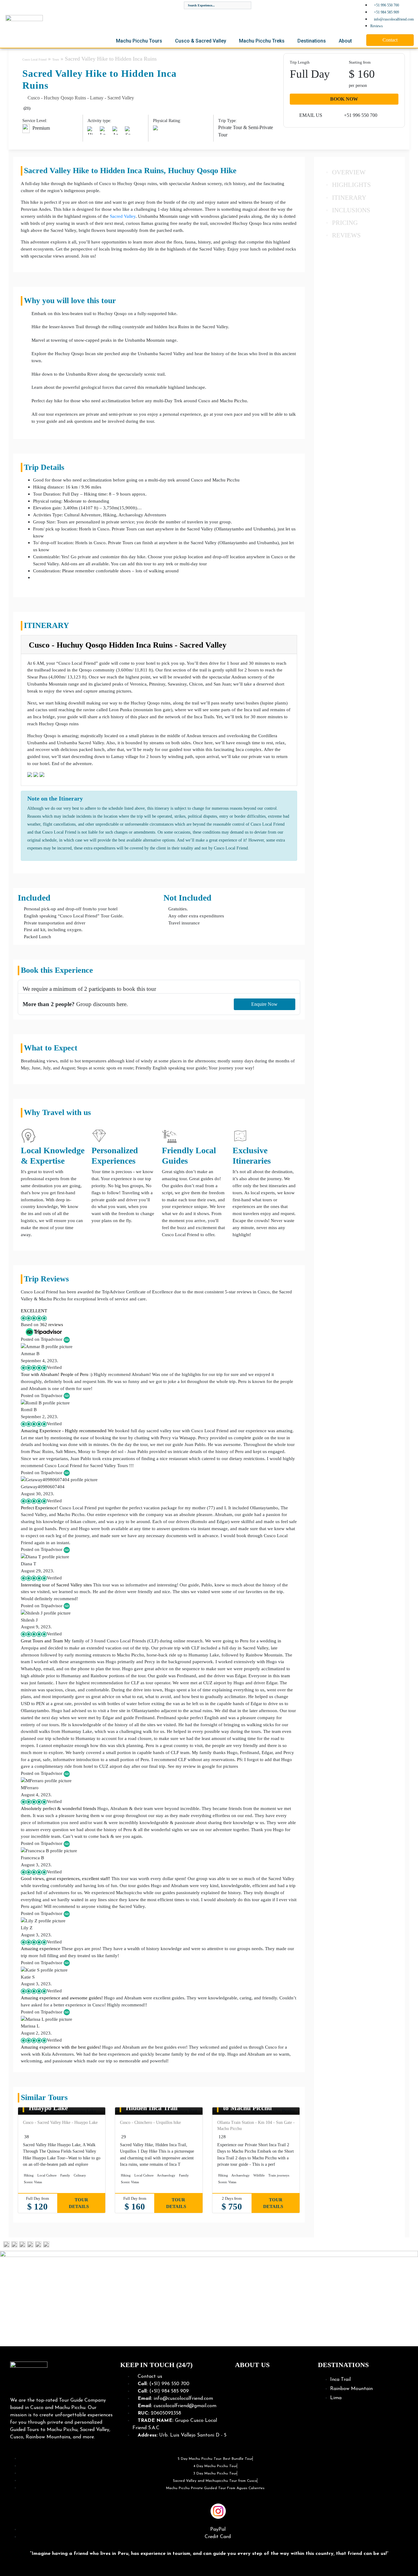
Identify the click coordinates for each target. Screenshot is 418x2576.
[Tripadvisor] (237, 2511)
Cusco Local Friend (34, 59)
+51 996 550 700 (360, 115)
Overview (349, 172)
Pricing (345, 223)
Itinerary (349, 197)
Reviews (346, 235)
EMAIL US (310, 115)
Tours (56, 59)
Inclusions (351, 210)
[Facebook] (181, 2511)
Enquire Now (264, 1004)
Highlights (351, 185)
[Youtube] (200, 2511)
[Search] (246, 5)
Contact (390, 40)
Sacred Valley (123, 216)
